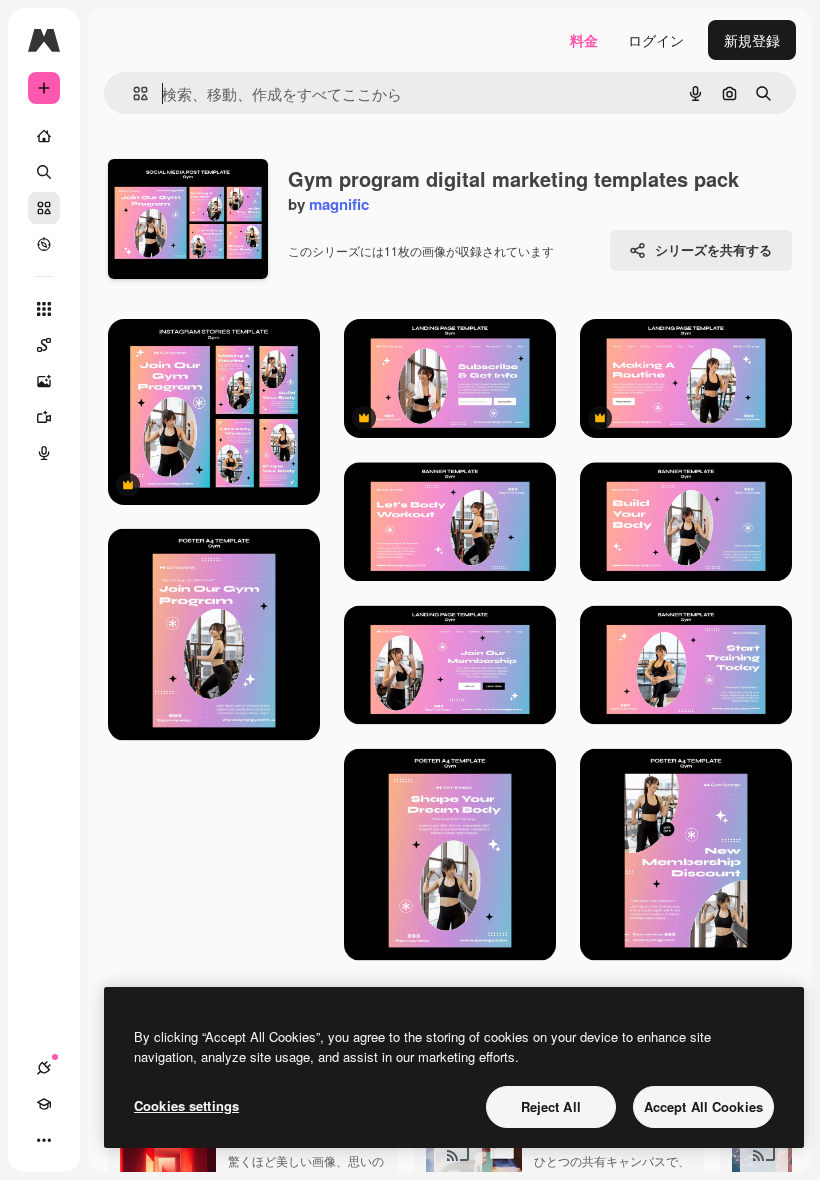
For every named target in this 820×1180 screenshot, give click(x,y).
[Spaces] (44, 345)
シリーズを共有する (713, 249)
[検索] (44, 172)
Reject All (551, 1106)
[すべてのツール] (44, 309)
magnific (339, 204)
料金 (584, 40)
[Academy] (44, 1104)
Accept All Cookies (703, 1106)
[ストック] (44, 208)
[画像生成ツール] (44, 381)
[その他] (44, 1140)
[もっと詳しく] (44, 244)
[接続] (44, 1068)
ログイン (656, 40)
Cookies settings (186, 1105)
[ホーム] (44, 136)
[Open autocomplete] (132, 93)
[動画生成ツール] (44, 417)
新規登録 (752, 40)
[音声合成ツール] (44, 453)
